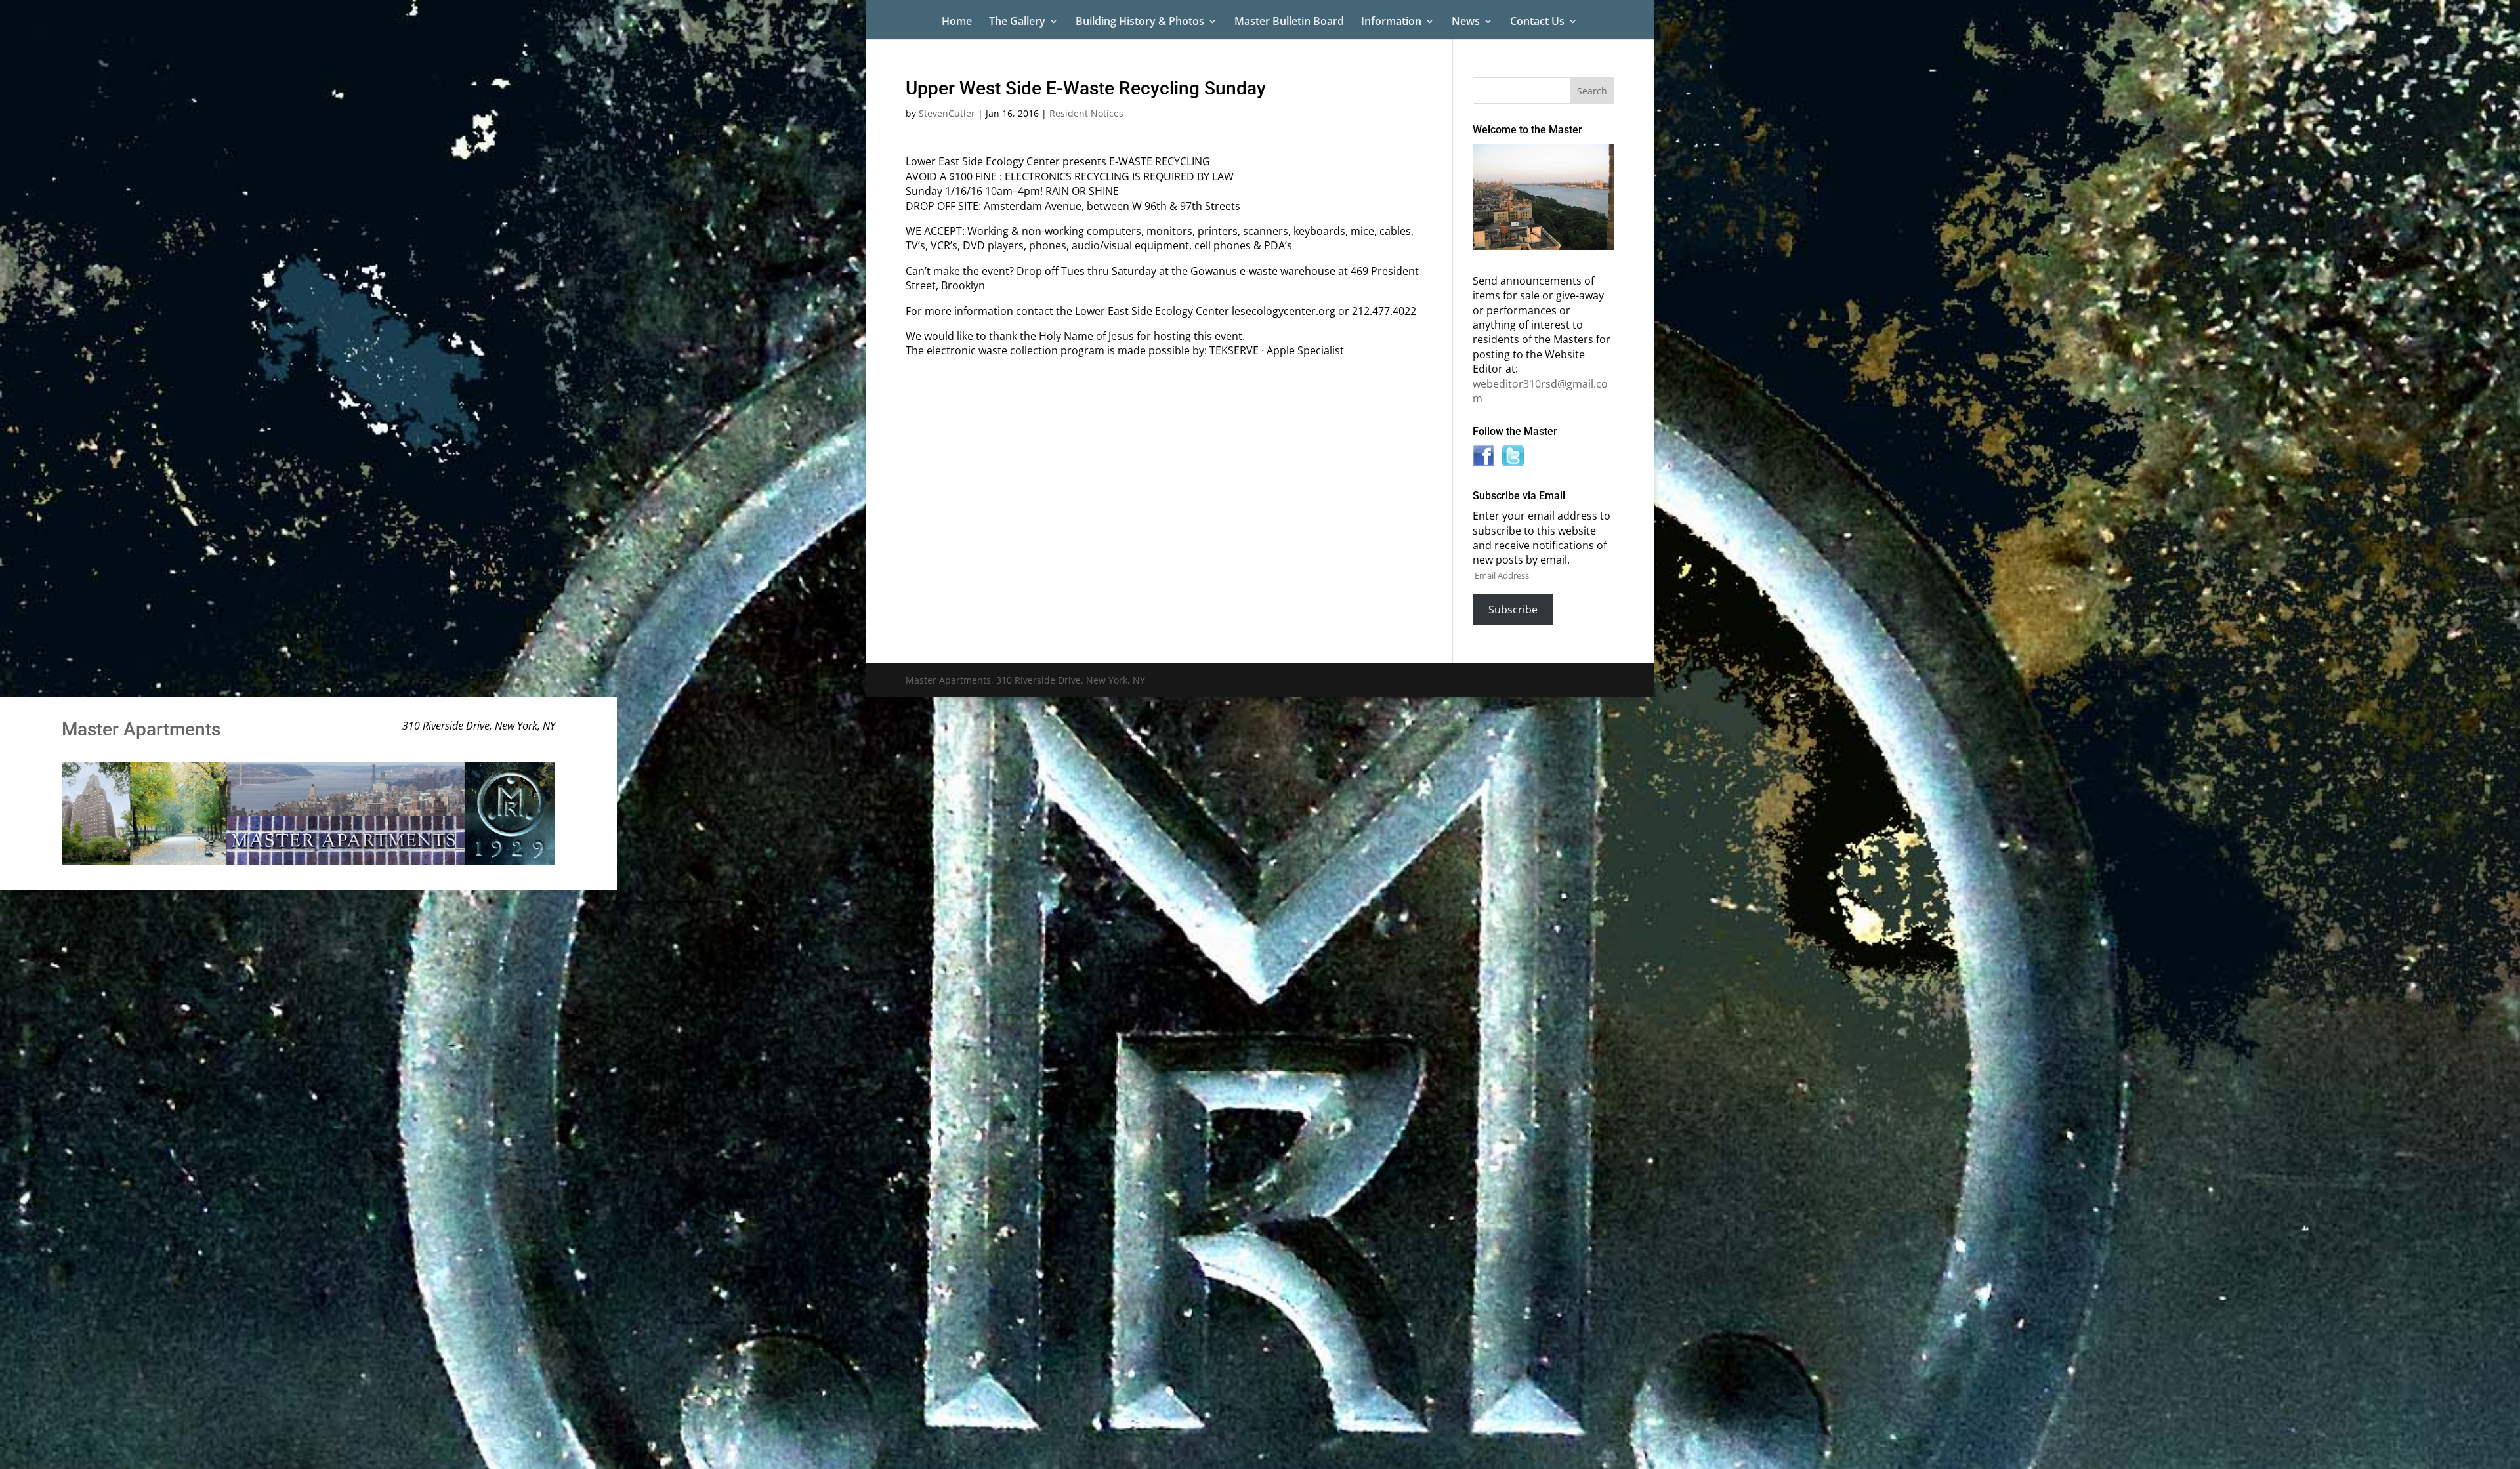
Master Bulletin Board (1289, 22)
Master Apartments (141, 729)
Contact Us (1537, 22)
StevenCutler (947, 113)
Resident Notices (1086, 113)
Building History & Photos (1140, 22)
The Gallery (1017, 22)
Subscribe (1513, 610)
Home (957, 22)
